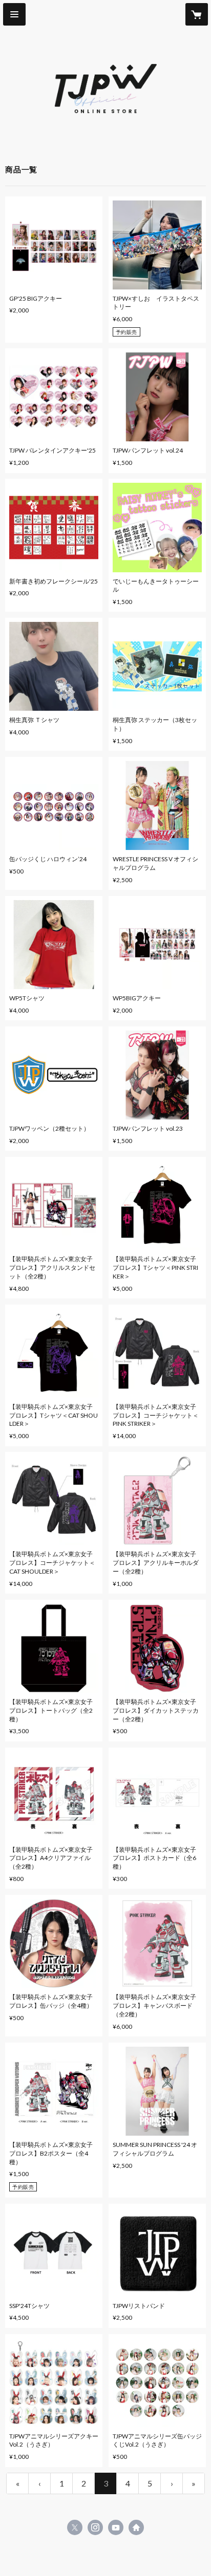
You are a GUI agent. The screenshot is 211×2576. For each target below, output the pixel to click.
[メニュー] (14, 14)
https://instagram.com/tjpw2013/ (95, 2527)
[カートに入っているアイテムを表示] (197, 14)
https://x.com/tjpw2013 (75, 2527)
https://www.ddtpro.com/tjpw (136, 2527)
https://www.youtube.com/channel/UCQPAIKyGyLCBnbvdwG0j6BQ (116, 2527)
